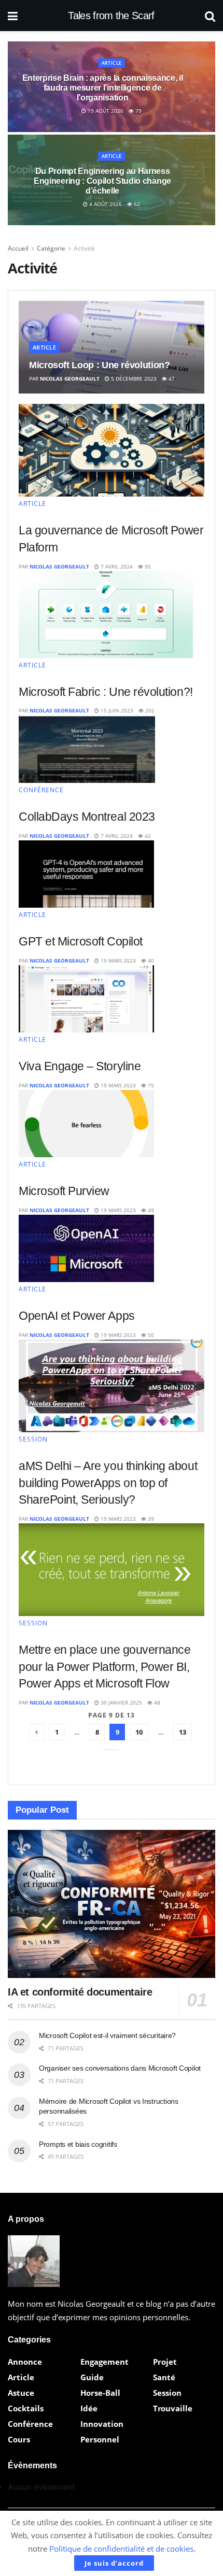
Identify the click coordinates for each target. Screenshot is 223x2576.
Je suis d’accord (114, 2563)
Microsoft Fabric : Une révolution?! (106, 692)
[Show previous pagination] (36, 1732)
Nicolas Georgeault (70, 379)
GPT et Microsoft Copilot (81, 941)
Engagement (104, 2362)
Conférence (41, 790)
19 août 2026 (105, 111)
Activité (84, 248)
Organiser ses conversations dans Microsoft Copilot (120, 2068)
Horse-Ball (100, 2393)
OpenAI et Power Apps (77, 1316)
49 (150, 1210)
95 (147, 566)
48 (156, 1702)
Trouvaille (173, 2408)
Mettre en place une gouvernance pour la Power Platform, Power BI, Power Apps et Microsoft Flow (104, 1667)
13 (183, 1732)
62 (136, 204)
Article (112, 62)
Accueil (18, 248)
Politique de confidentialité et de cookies (121, 2549)
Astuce (21, 2393)
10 (139, 1732)
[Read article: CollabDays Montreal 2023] (87, 749)
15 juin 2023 (116, 710)
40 (150, 960)
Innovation (102, 2424)
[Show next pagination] (110, 1750)
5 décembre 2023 (133, 379)
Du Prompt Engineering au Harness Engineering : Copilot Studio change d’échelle (102, 180)
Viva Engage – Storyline (80, 1066)
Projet (165, 2362)
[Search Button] (210, 16)
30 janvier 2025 (121, 1702)
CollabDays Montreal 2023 (87, 817)
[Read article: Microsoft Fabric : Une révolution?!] (106, 615)
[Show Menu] (13, 16)
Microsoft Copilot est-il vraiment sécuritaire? (107, 2035)
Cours (19, 2439)
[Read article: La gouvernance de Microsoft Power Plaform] (112, 450)
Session (33, 1439)
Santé (164, 2377)
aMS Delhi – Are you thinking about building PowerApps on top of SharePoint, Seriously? (108, 1483)
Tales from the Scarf (111, 16)
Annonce (25, 2362)
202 (149, 710)
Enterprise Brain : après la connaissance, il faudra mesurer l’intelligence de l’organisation (103, 87)
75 (150, 1085)
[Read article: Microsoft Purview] (86, 1124)
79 (138, 111)
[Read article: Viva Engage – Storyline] (86, 999)
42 (147, 836)
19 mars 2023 (117, 960)
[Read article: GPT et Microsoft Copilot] (86, 874)
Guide (92, 2377)
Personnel (100, 2439)
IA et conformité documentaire (80, 1992)
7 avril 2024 (116, 566)
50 (150, 1335)
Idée (89, 2408)
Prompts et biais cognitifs (78, 2144)
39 (150, 1519)
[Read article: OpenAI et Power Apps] (86, 1249)
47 (171, 379)
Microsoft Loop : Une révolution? (99, 365)
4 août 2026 (105, 204)
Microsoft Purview (64, 1191)
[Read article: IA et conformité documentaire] (112, 1904)
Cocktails (26, 2408)
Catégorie (51, 248)
